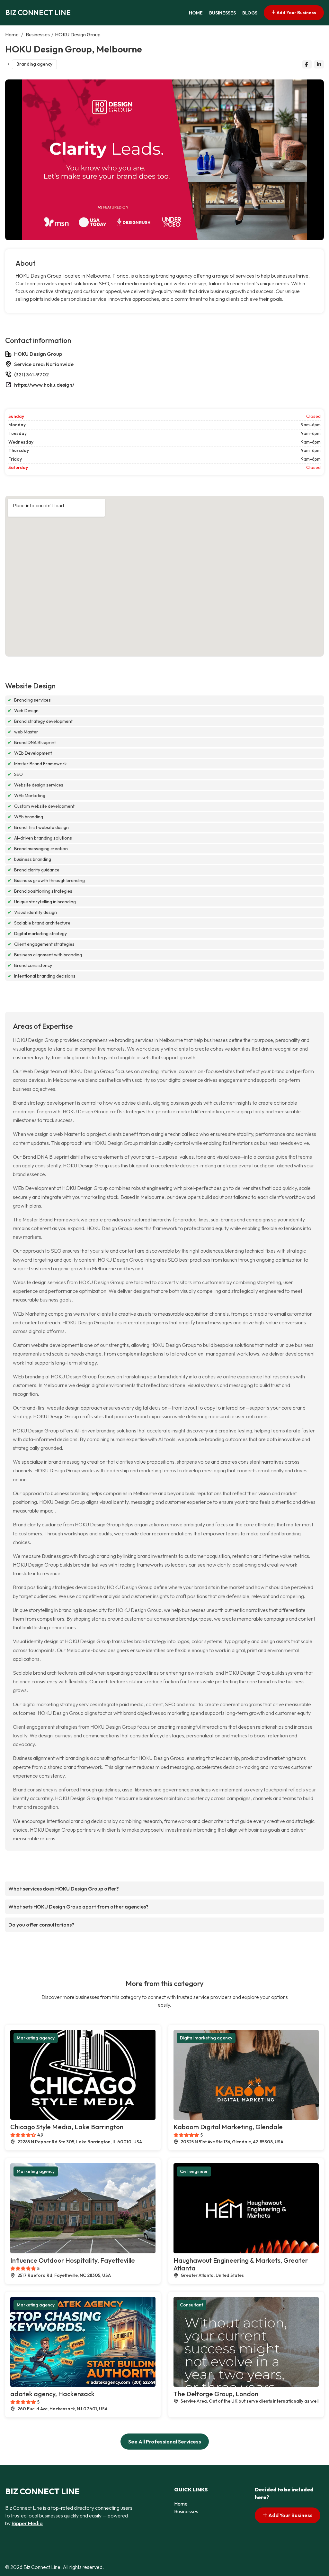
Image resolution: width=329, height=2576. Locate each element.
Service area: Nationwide (44, 364)
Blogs (250, 13)
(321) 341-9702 (31, 374)
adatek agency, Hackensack (52, 2394)
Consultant (191, 2305)
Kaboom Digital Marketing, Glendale (228, 2127)
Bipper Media (27, 2523)
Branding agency (34, 64)
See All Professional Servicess (165, 2442)
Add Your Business (296, 13)
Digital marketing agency (206, 2038)
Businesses (222, 13)
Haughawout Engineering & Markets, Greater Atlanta (241, 2264)
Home (196, 13)
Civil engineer (194, 2171)
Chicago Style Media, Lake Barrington (67, 2127)
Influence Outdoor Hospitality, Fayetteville (73, 2260)
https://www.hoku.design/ (44, 385)
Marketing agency (36, 2038)
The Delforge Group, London (216, 2394)
